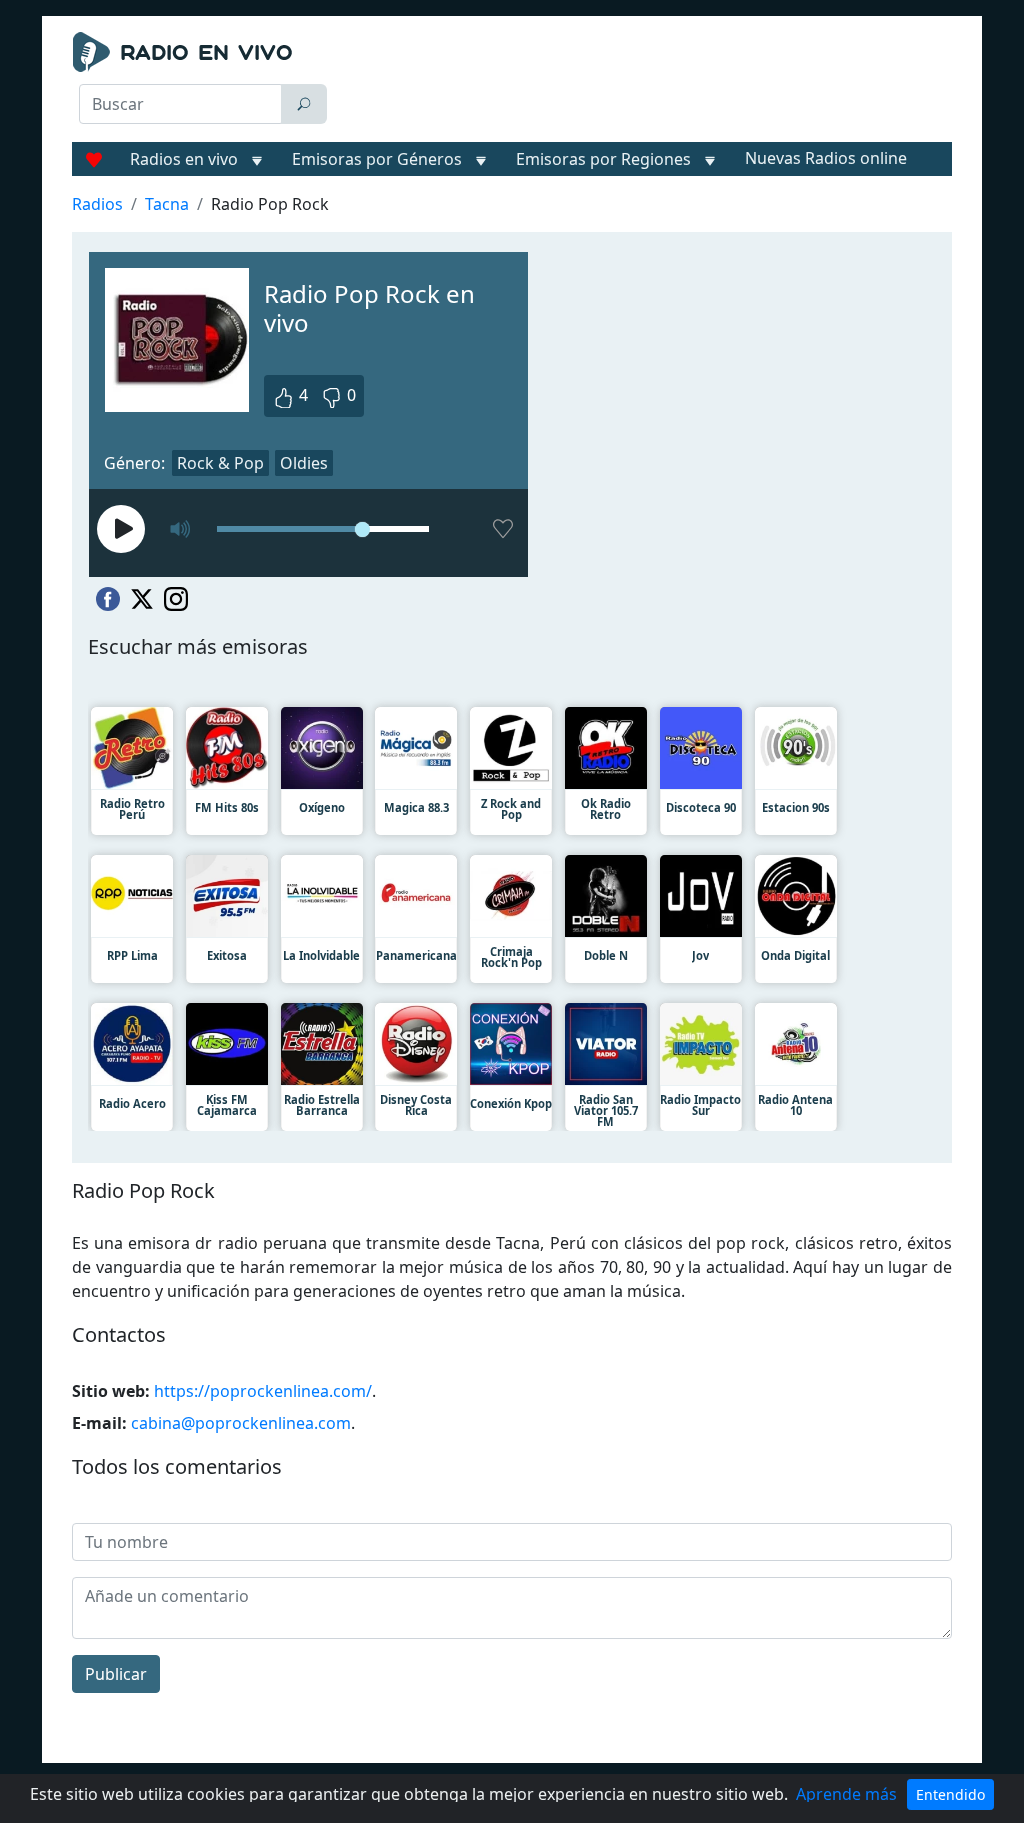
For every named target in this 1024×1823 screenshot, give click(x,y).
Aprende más (846, 1794)
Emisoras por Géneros (377, 159)
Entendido (950, 1794)
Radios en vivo (184, 159)
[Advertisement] (647, 82)
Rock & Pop (220, 463)
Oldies (304, 463)
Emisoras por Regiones (603, 159)
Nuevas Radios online (826, 158)
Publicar (116, 1674)
